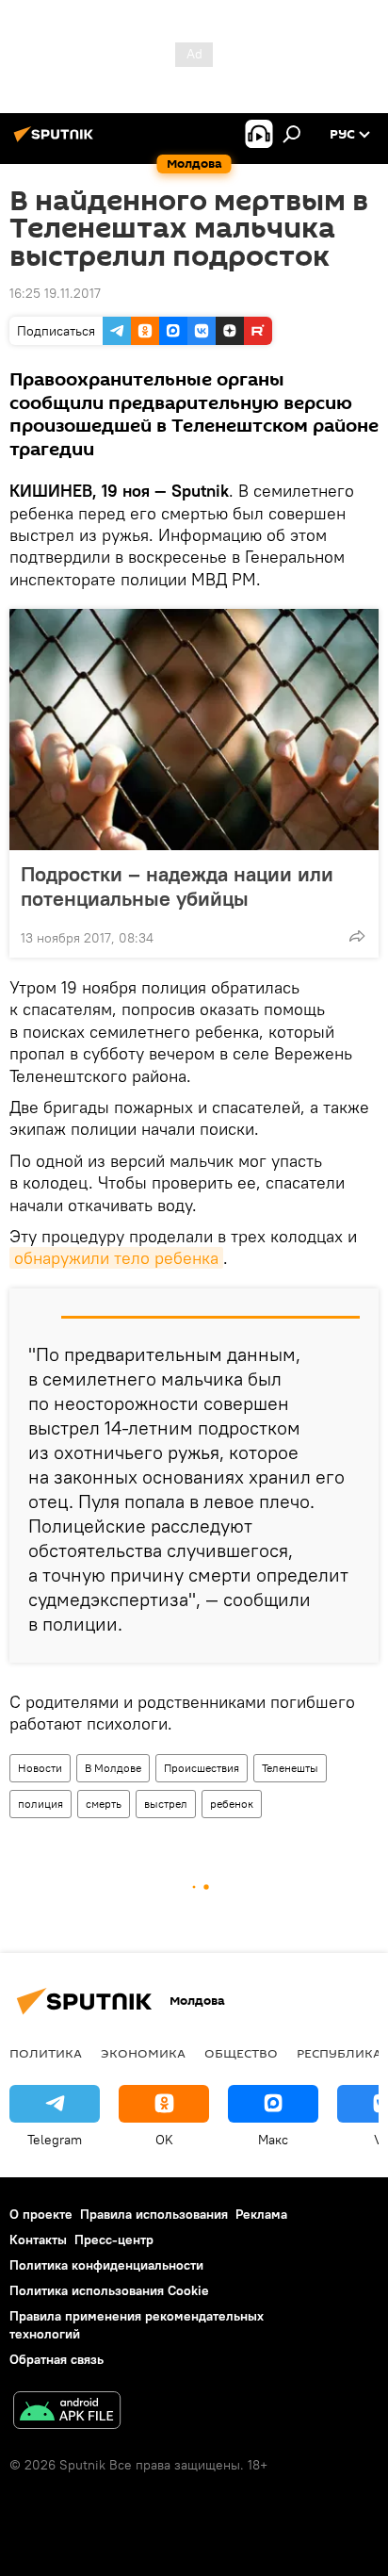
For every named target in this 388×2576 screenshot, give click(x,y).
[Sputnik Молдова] (57, 141)
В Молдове (113, 1768)
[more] (357, 936)
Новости (40, 1768)
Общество (241, 2053)
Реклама (261, 2214)
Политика (46, 2053)
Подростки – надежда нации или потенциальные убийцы (177, 886)
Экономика (143, 2053)
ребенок (232, 1804)
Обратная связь (57, 2359)
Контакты (38, 2240)
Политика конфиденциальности (106, 2265)
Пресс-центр (114, 2240)
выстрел (166, 1804)
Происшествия (202, 1768)
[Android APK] (67, 2412)
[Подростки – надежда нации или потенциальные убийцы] (194, 730)
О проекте (41, 2214)
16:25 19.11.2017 (55, 293)
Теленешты (290, 1768)
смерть (104, 1804)
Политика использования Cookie (109, 2290)
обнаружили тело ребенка (116, 1258)
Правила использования (154, 2214)
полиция (40, 1804)
